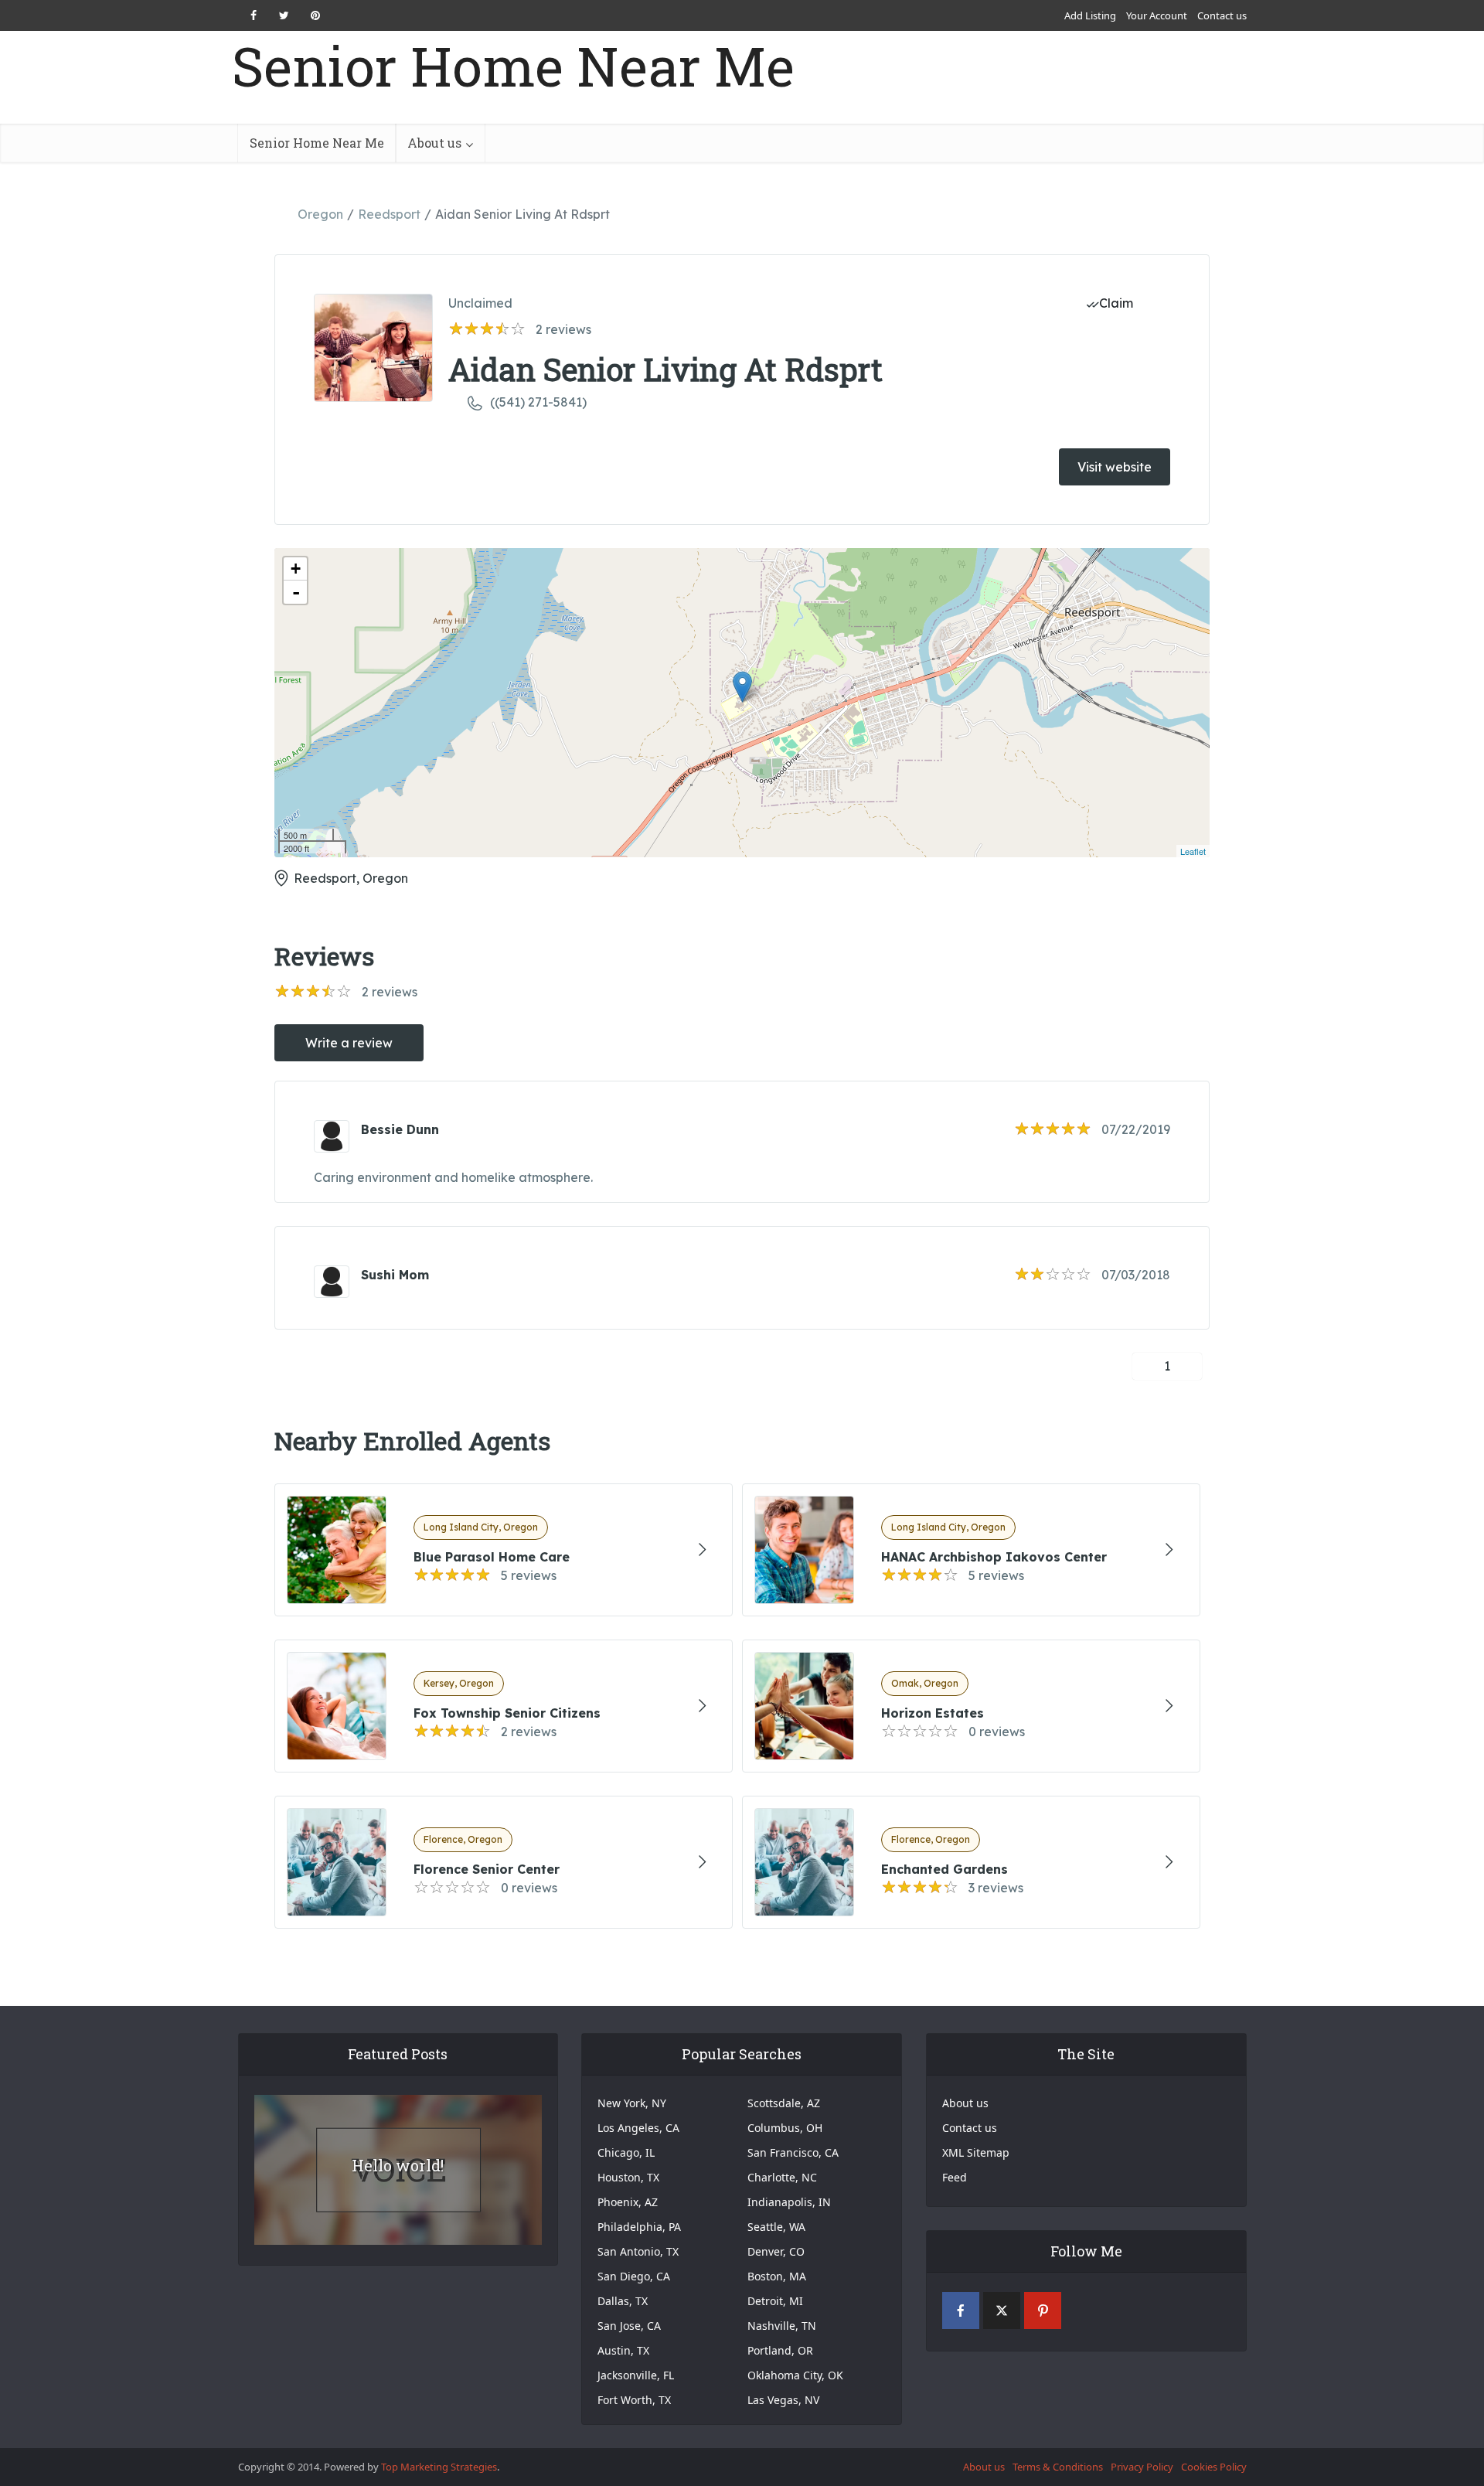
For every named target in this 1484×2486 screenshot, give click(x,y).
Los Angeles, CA (638, 2128)
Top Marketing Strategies (439, 2467)
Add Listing (1090, 15)
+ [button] (296, 569)
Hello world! (398, 2165)
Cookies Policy (1214, 2467)
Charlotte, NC (782, 2177)
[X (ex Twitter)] (1002, 2311)
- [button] (296, 592)
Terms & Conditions (1058, 2467)
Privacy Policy (1142, 2467)
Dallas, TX (623, 2301)
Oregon (320, 214)
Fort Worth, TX (634, 2400)
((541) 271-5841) (538, 402)
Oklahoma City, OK (795, 2375)
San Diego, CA (634, 2276)
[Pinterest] (1043, 2311)
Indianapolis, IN (789, 2202)
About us (434, 143)
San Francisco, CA (793, 2152)
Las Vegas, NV (783, 2400)
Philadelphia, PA (639, 2227)
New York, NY (632, 2103)
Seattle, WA (776, 2227)
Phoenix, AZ (628, 2202)
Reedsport (389, 214)
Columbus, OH (785, 2128)
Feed (955, 2177)
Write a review (349, 1043)
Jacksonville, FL (636, 2375)
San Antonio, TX (638, 2251)
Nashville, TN (782, 2326)
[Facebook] (961, 2311)
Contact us (1222, 15)
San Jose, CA (629, 2326)
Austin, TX (623, 2350)
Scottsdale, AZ (784, 2103)
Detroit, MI (775, 2301)
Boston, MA (777, 2276)
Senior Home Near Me (513, 66)
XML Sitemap (976, 2152)
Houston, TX (628, 2177)
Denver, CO (776, 2251)
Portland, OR (780, 2350)
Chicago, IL (626, 2152)
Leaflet (1193, 851)
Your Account (1157, 15)
